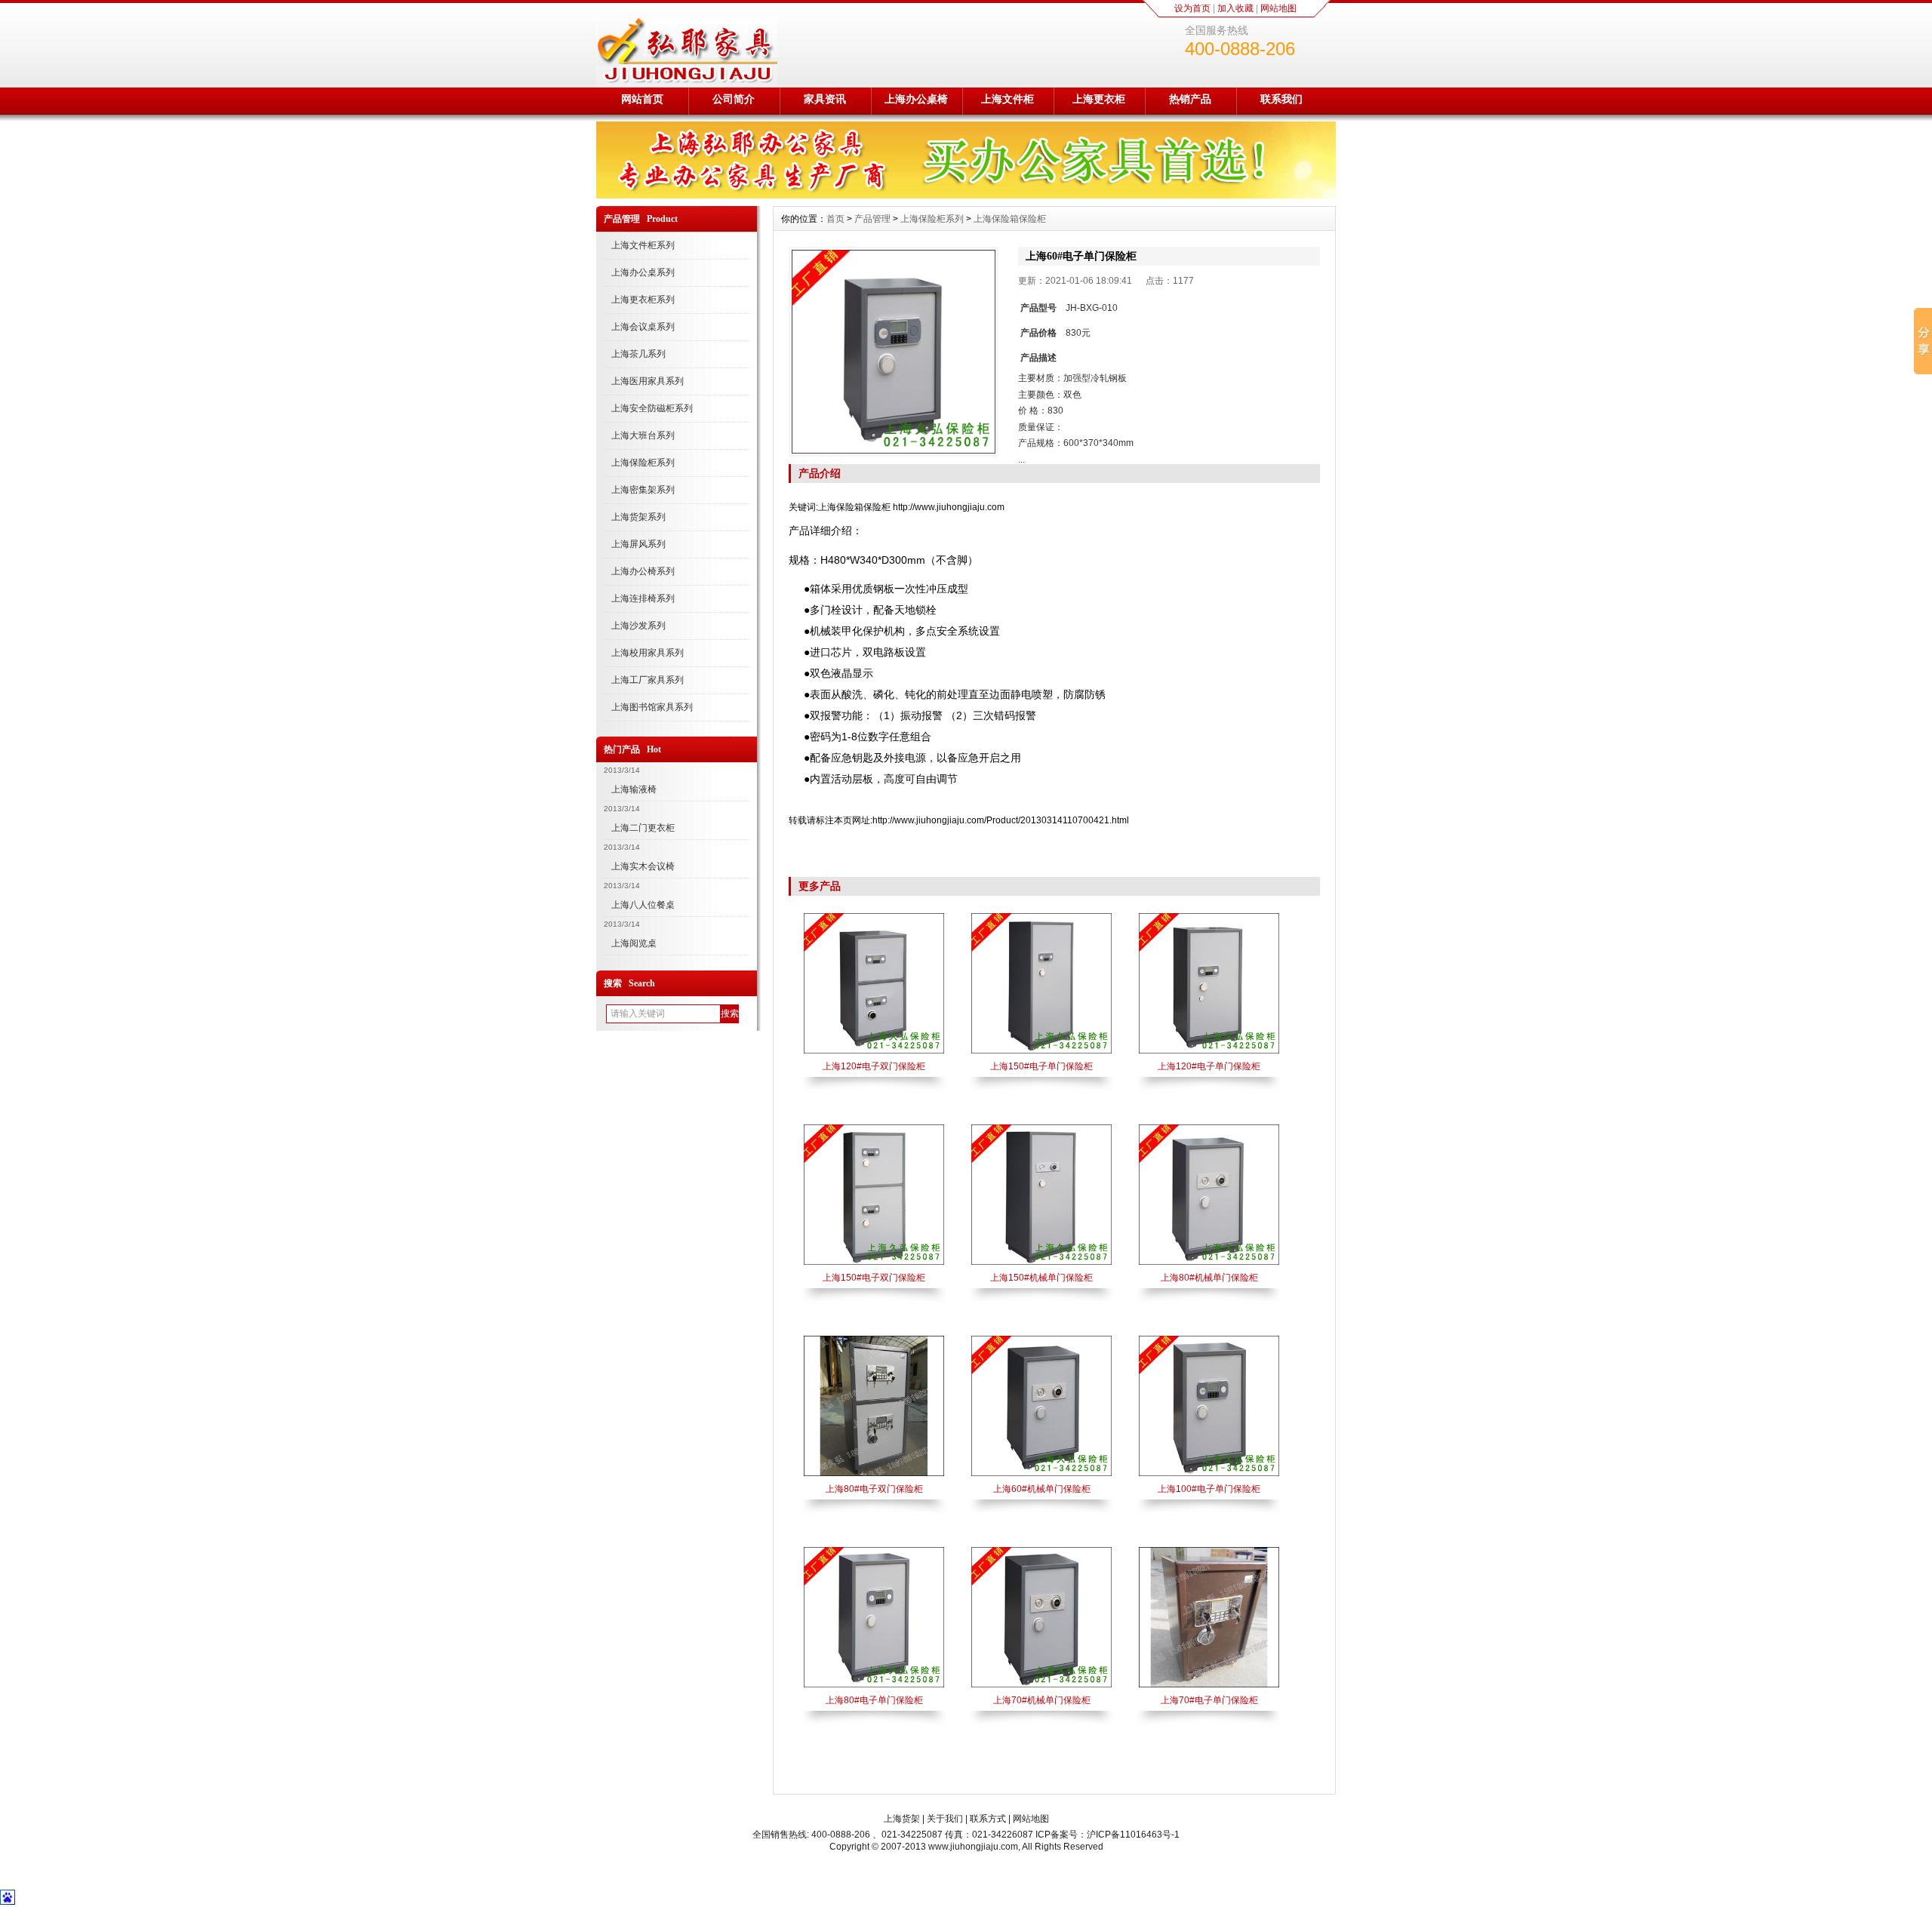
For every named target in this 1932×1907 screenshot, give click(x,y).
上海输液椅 (634, 789)
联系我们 (1281, 99)
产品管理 (872, 219)
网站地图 (1278, 8)
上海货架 (902, 1819)
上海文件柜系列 (643, 245)
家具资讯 (825, 99)
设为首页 (1192, 8)
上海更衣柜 (1099, 99)
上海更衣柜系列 (643, 300)
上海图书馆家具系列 (652, 707)
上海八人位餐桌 (643, 905)
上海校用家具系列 (648, 653)
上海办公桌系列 (643, 272)
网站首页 (642, 99)
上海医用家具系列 (648, 381)
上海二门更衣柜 (643, 828)
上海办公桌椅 (916, 99)
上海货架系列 (638, 517)
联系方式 (988, 1819)
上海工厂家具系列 (648, 680)
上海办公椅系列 (643, 571)
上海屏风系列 (638, 544)
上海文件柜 (1008, 99)
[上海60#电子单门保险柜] (894, 352)
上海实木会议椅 (643, 866)
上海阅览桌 (634, 943)
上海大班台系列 (643, 435)
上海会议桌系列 (643, 327)
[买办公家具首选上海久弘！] (966, 195)
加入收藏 (1235, 8)
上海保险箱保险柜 (1010, 219)
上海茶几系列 (638, 354)
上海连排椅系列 (643, 598)
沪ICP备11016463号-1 (1133, 1835)
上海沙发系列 (638, 626)
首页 (835, 219)
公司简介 (734, 99)
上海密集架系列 (643, 490)
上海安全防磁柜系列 (652, 408)
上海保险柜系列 (643, 463)
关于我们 (945, 1819)
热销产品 (1190, 99)
